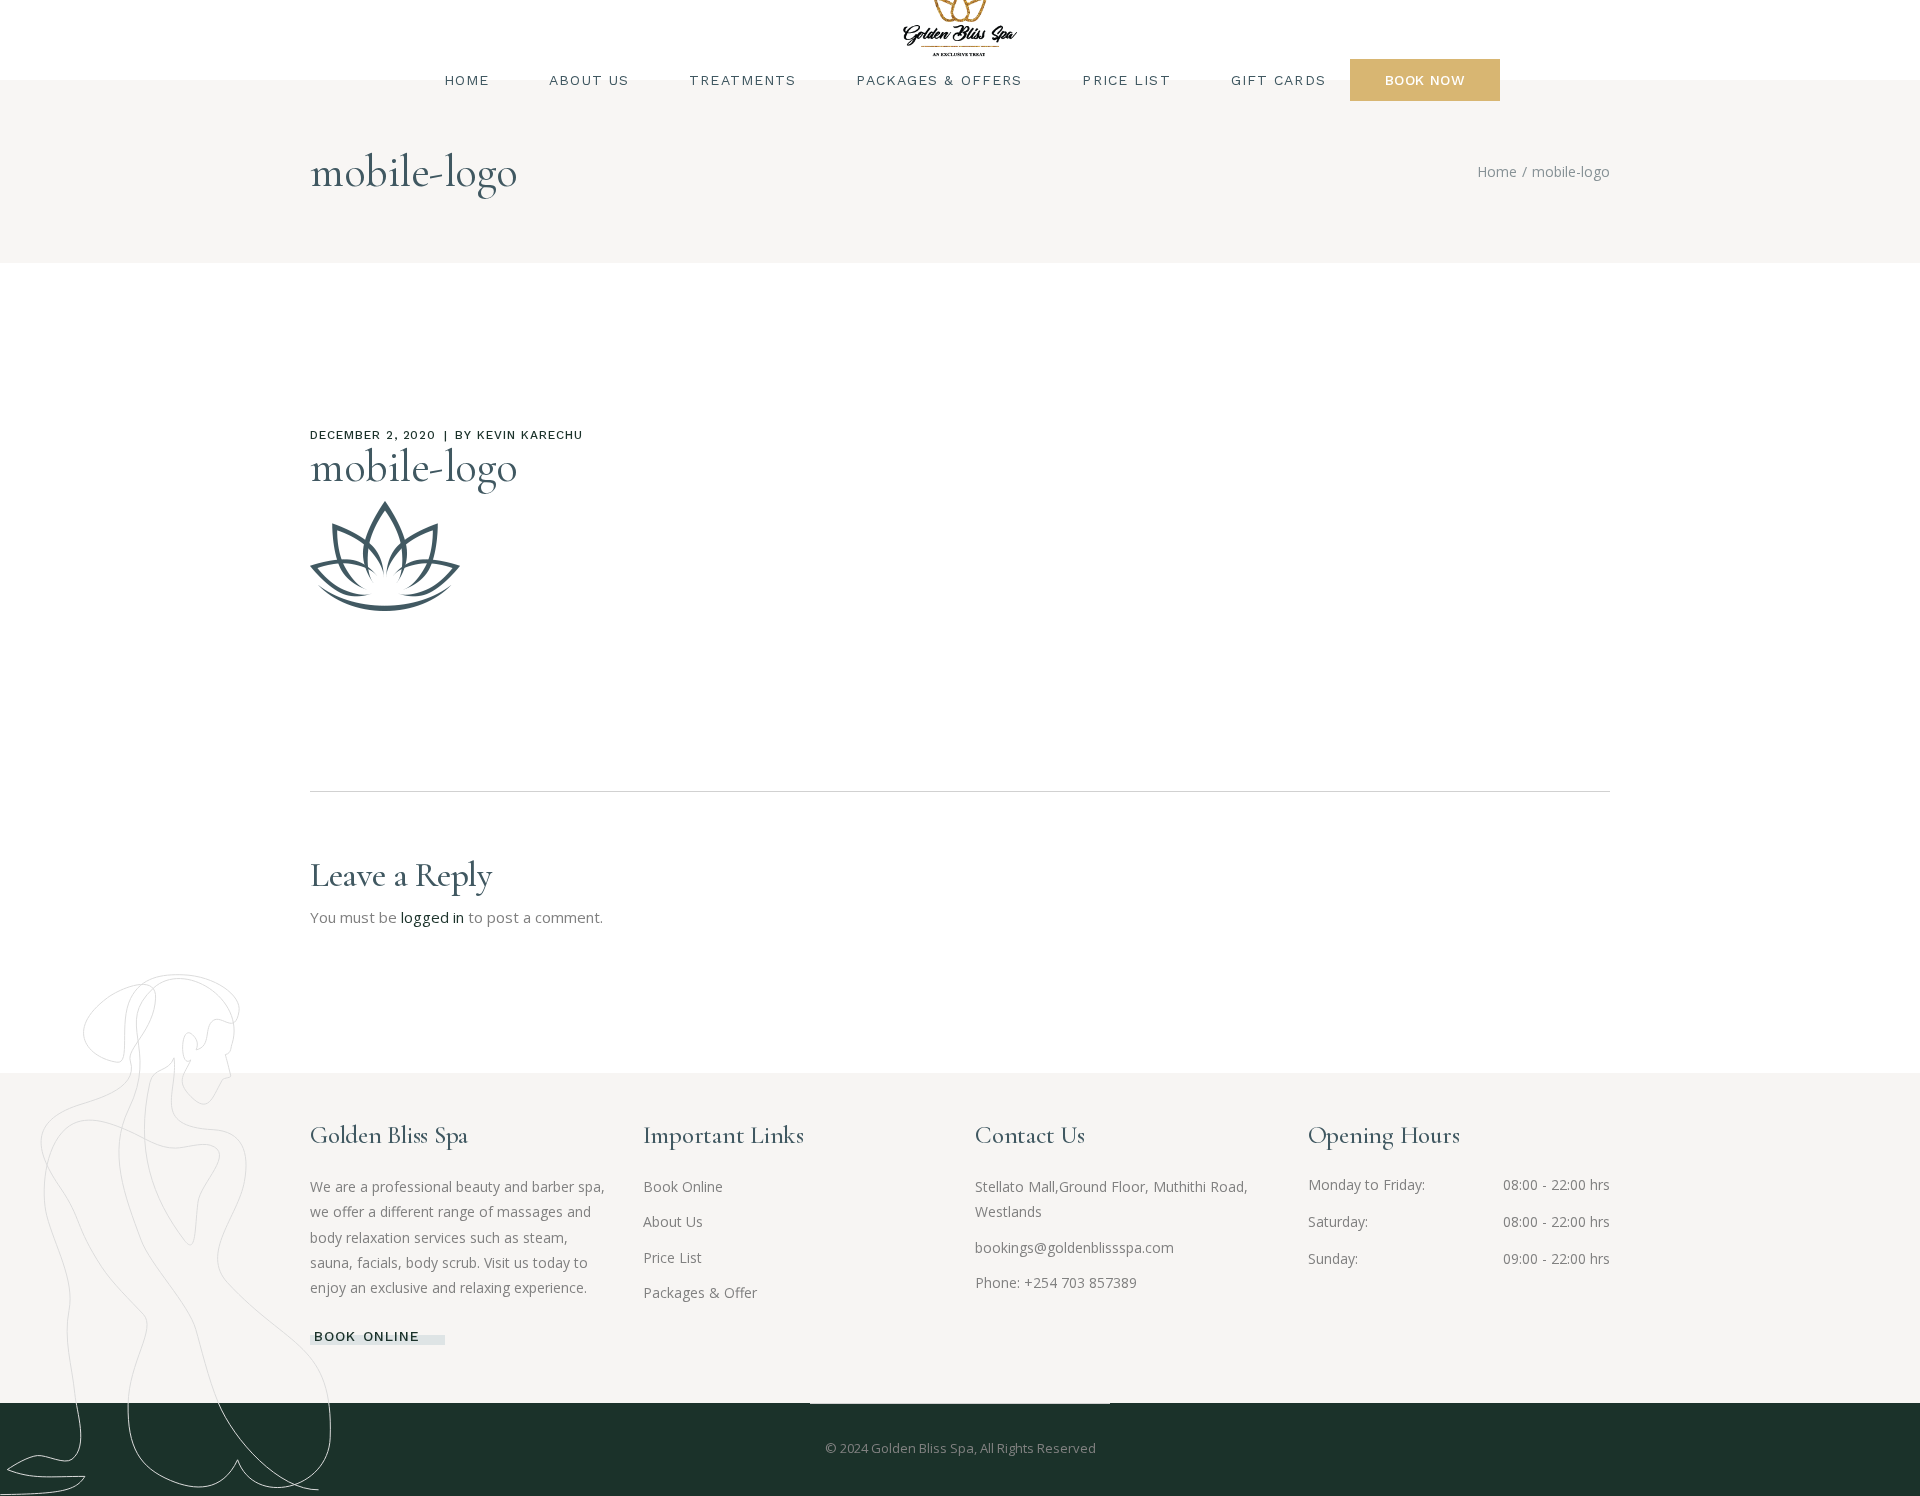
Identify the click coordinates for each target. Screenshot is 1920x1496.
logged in (432, 917)
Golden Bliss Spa (922, 1448)
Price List (672, 1257)
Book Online (683, 1186)
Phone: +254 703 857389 (1056, 1282)
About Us (673, 1221)
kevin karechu (529, 435)
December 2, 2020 (373, 435)
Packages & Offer (700, 1292)
